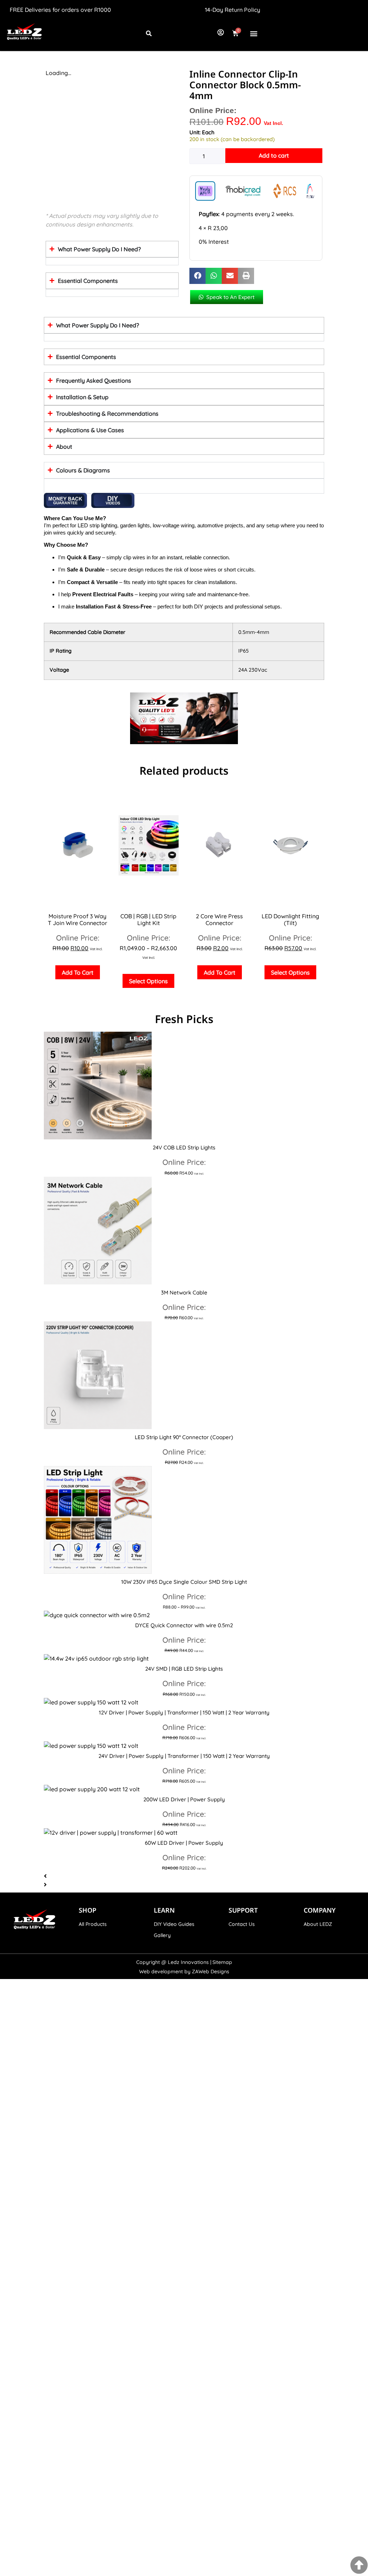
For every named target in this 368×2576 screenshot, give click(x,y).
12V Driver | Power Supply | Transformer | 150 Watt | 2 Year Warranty (184, 1712)
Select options (148, 981)
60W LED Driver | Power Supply (184, 1843)
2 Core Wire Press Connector (219, 920)
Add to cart (274, 155)
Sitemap (222, 1962)
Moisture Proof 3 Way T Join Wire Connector (77, 920)
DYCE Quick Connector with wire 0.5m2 (184, 1625)
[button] (254, 33)
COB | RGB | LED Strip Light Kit (148, 920)
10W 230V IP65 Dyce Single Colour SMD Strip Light (184, 1582)
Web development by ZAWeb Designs (184, 1971)
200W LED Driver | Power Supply (184, 1799)
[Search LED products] (149, 33)
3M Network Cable (184, 1292)
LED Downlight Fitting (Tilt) (290, 920)
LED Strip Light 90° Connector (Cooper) (184, 1437)
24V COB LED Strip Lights (184, 1147)
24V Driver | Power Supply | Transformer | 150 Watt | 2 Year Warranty (184, 1756)
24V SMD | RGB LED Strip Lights (184, 1669)
